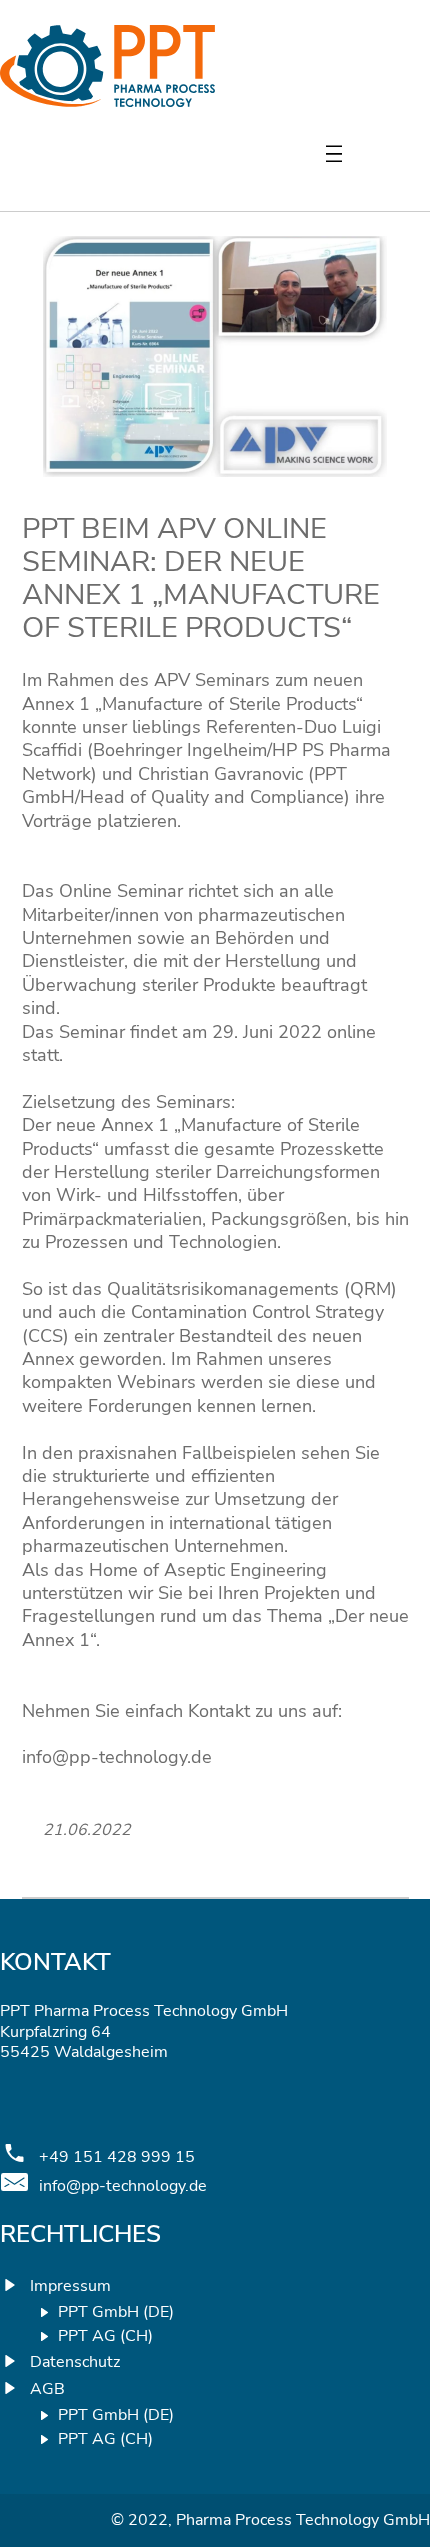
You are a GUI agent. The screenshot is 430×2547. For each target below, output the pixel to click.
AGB (47, 2389)
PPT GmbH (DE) (116, 2312)
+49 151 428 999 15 (117, 2157)
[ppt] (107, 101)
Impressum (70, 2286)
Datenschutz (75, 2362)
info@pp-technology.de (123, 2186)
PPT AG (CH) (105, 2336)
